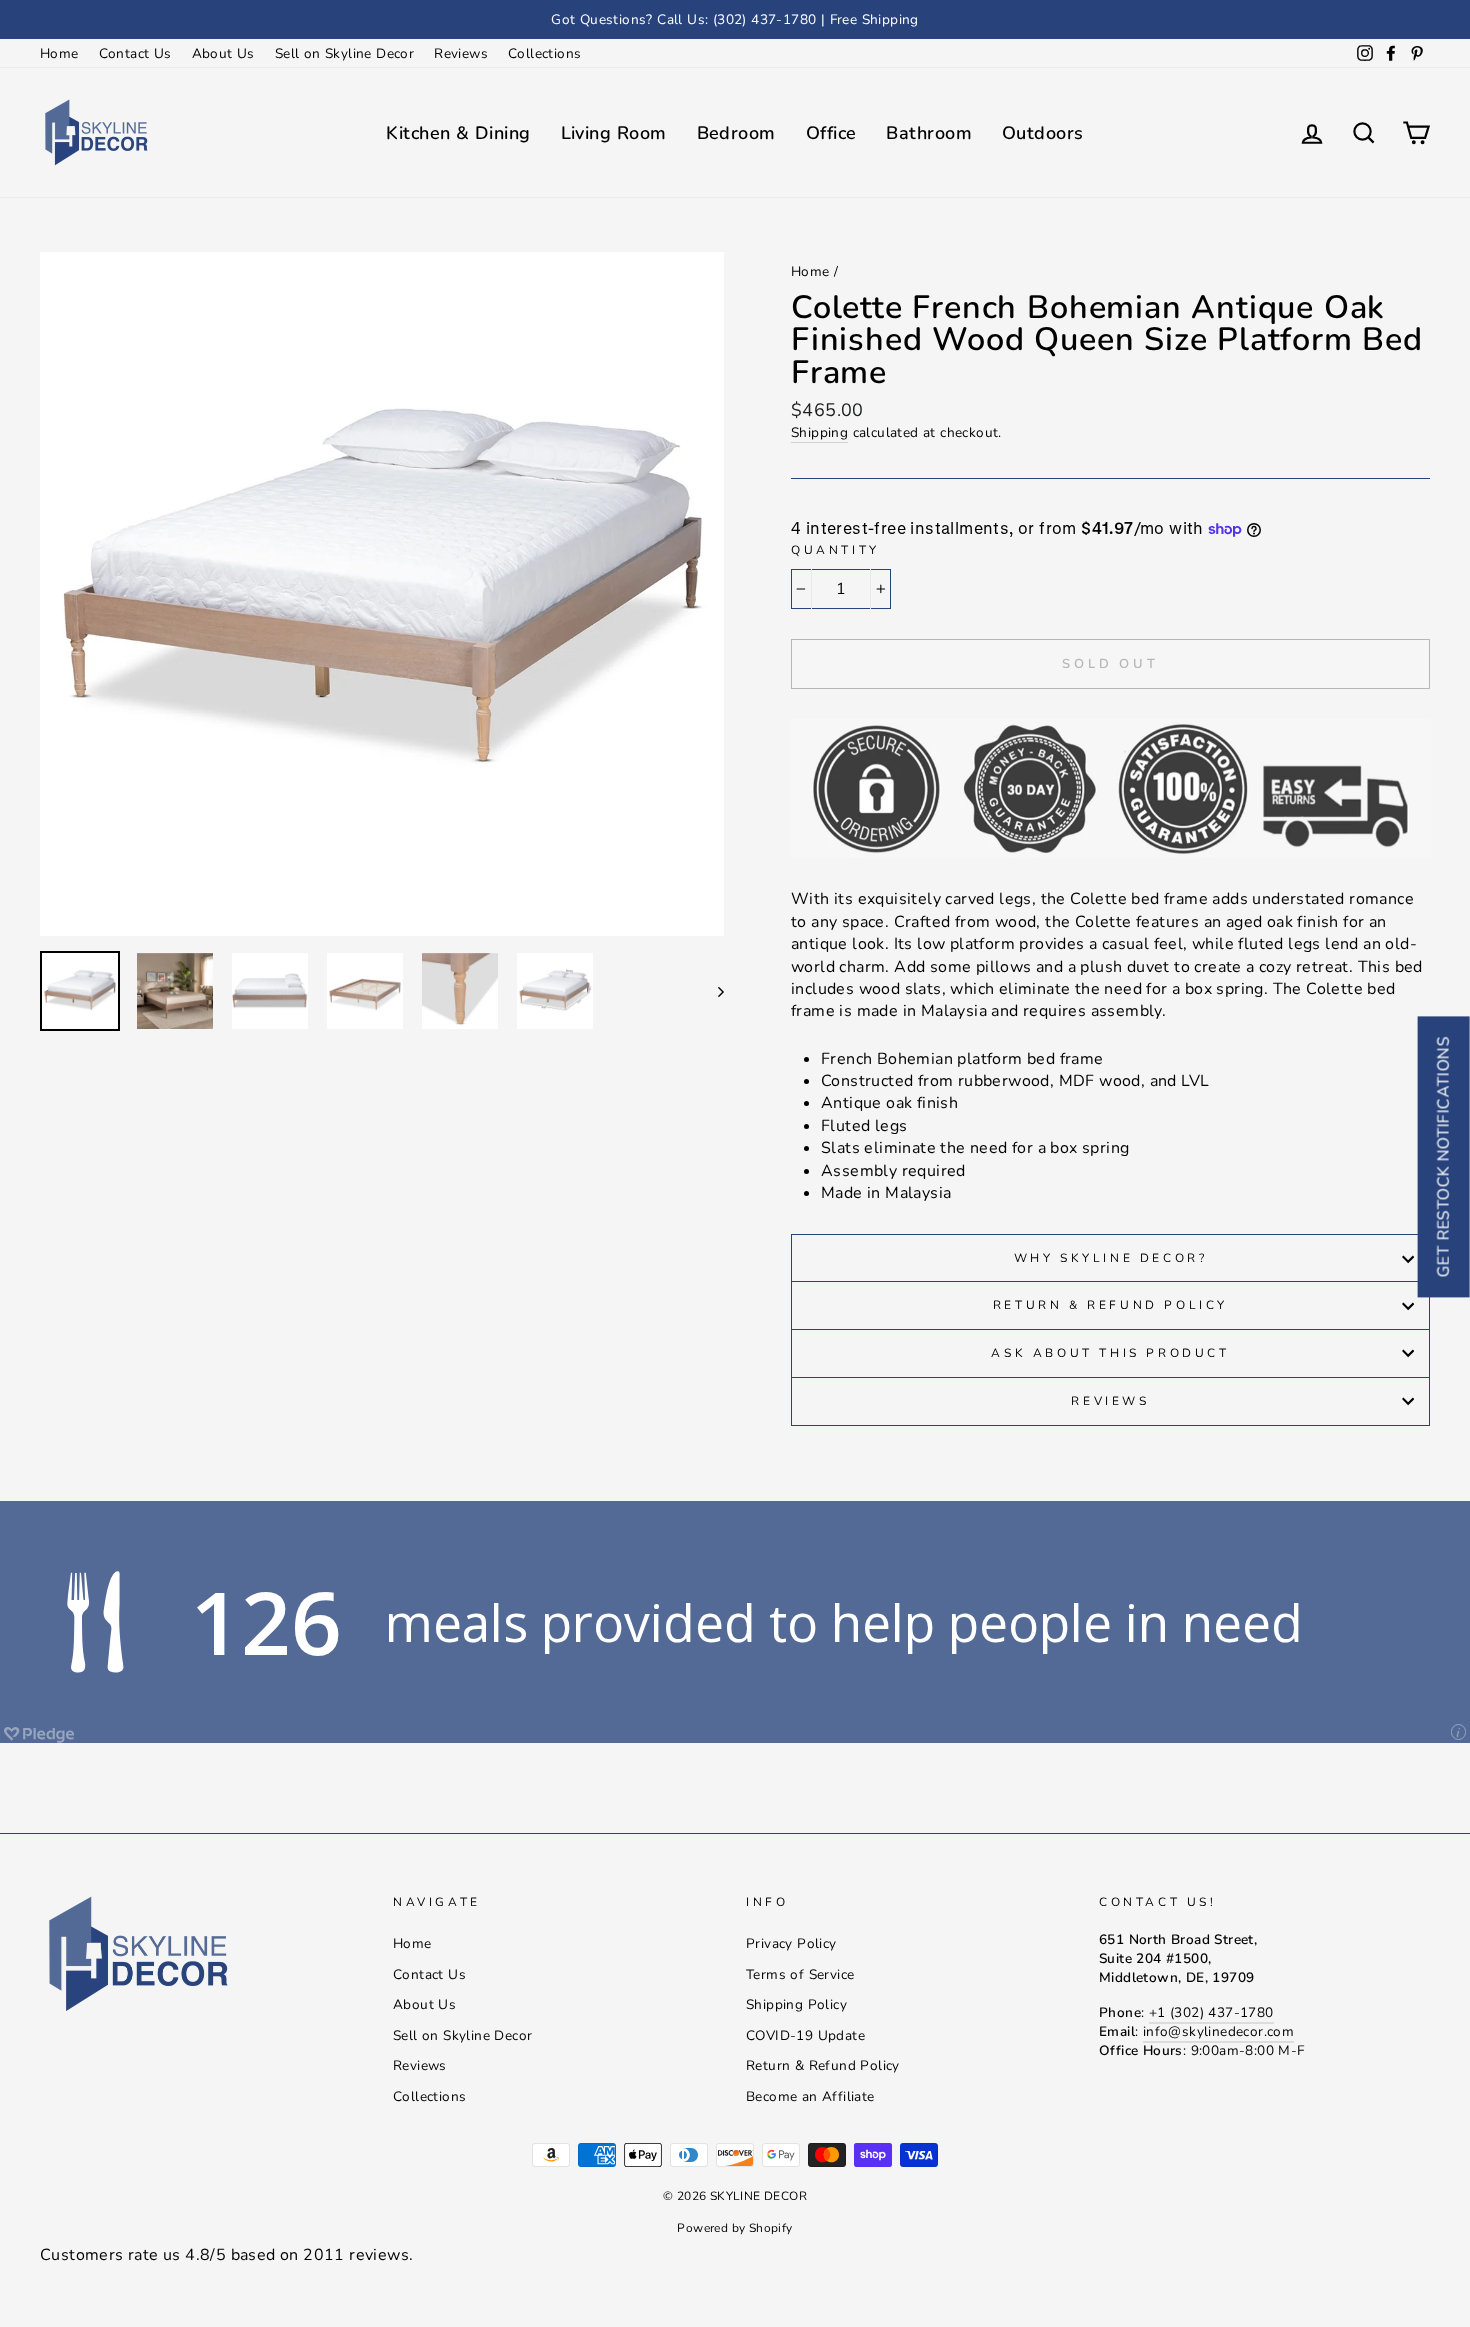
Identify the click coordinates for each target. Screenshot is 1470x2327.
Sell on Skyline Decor (344, 53)
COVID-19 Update (805, 2035)
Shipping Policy (796, 2004)
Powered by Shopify (734, 2228)
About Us (223, 53)
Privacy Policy (791, 1943)
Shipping (819, 432)
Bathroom (929, 133)
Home (59, 53)
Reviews (461, 53)
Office (831, 133)
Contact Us (135, 53)
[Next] (711, 991)
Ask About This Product (1110, 1353)
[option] (735, 19)
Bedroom (736, 133)
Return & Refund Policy (1110, 1305)
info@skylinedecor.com (1218, 2031)
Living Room (614, 133)
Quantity (835, 550)
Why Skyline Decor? (1111, 1258)
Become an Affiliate (810, 2096)
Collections (544, 53)
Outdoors (1043, 133)
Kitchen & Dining (458, 133)
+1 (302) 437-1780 (1211, 2012)
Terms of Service (800, 1974)
